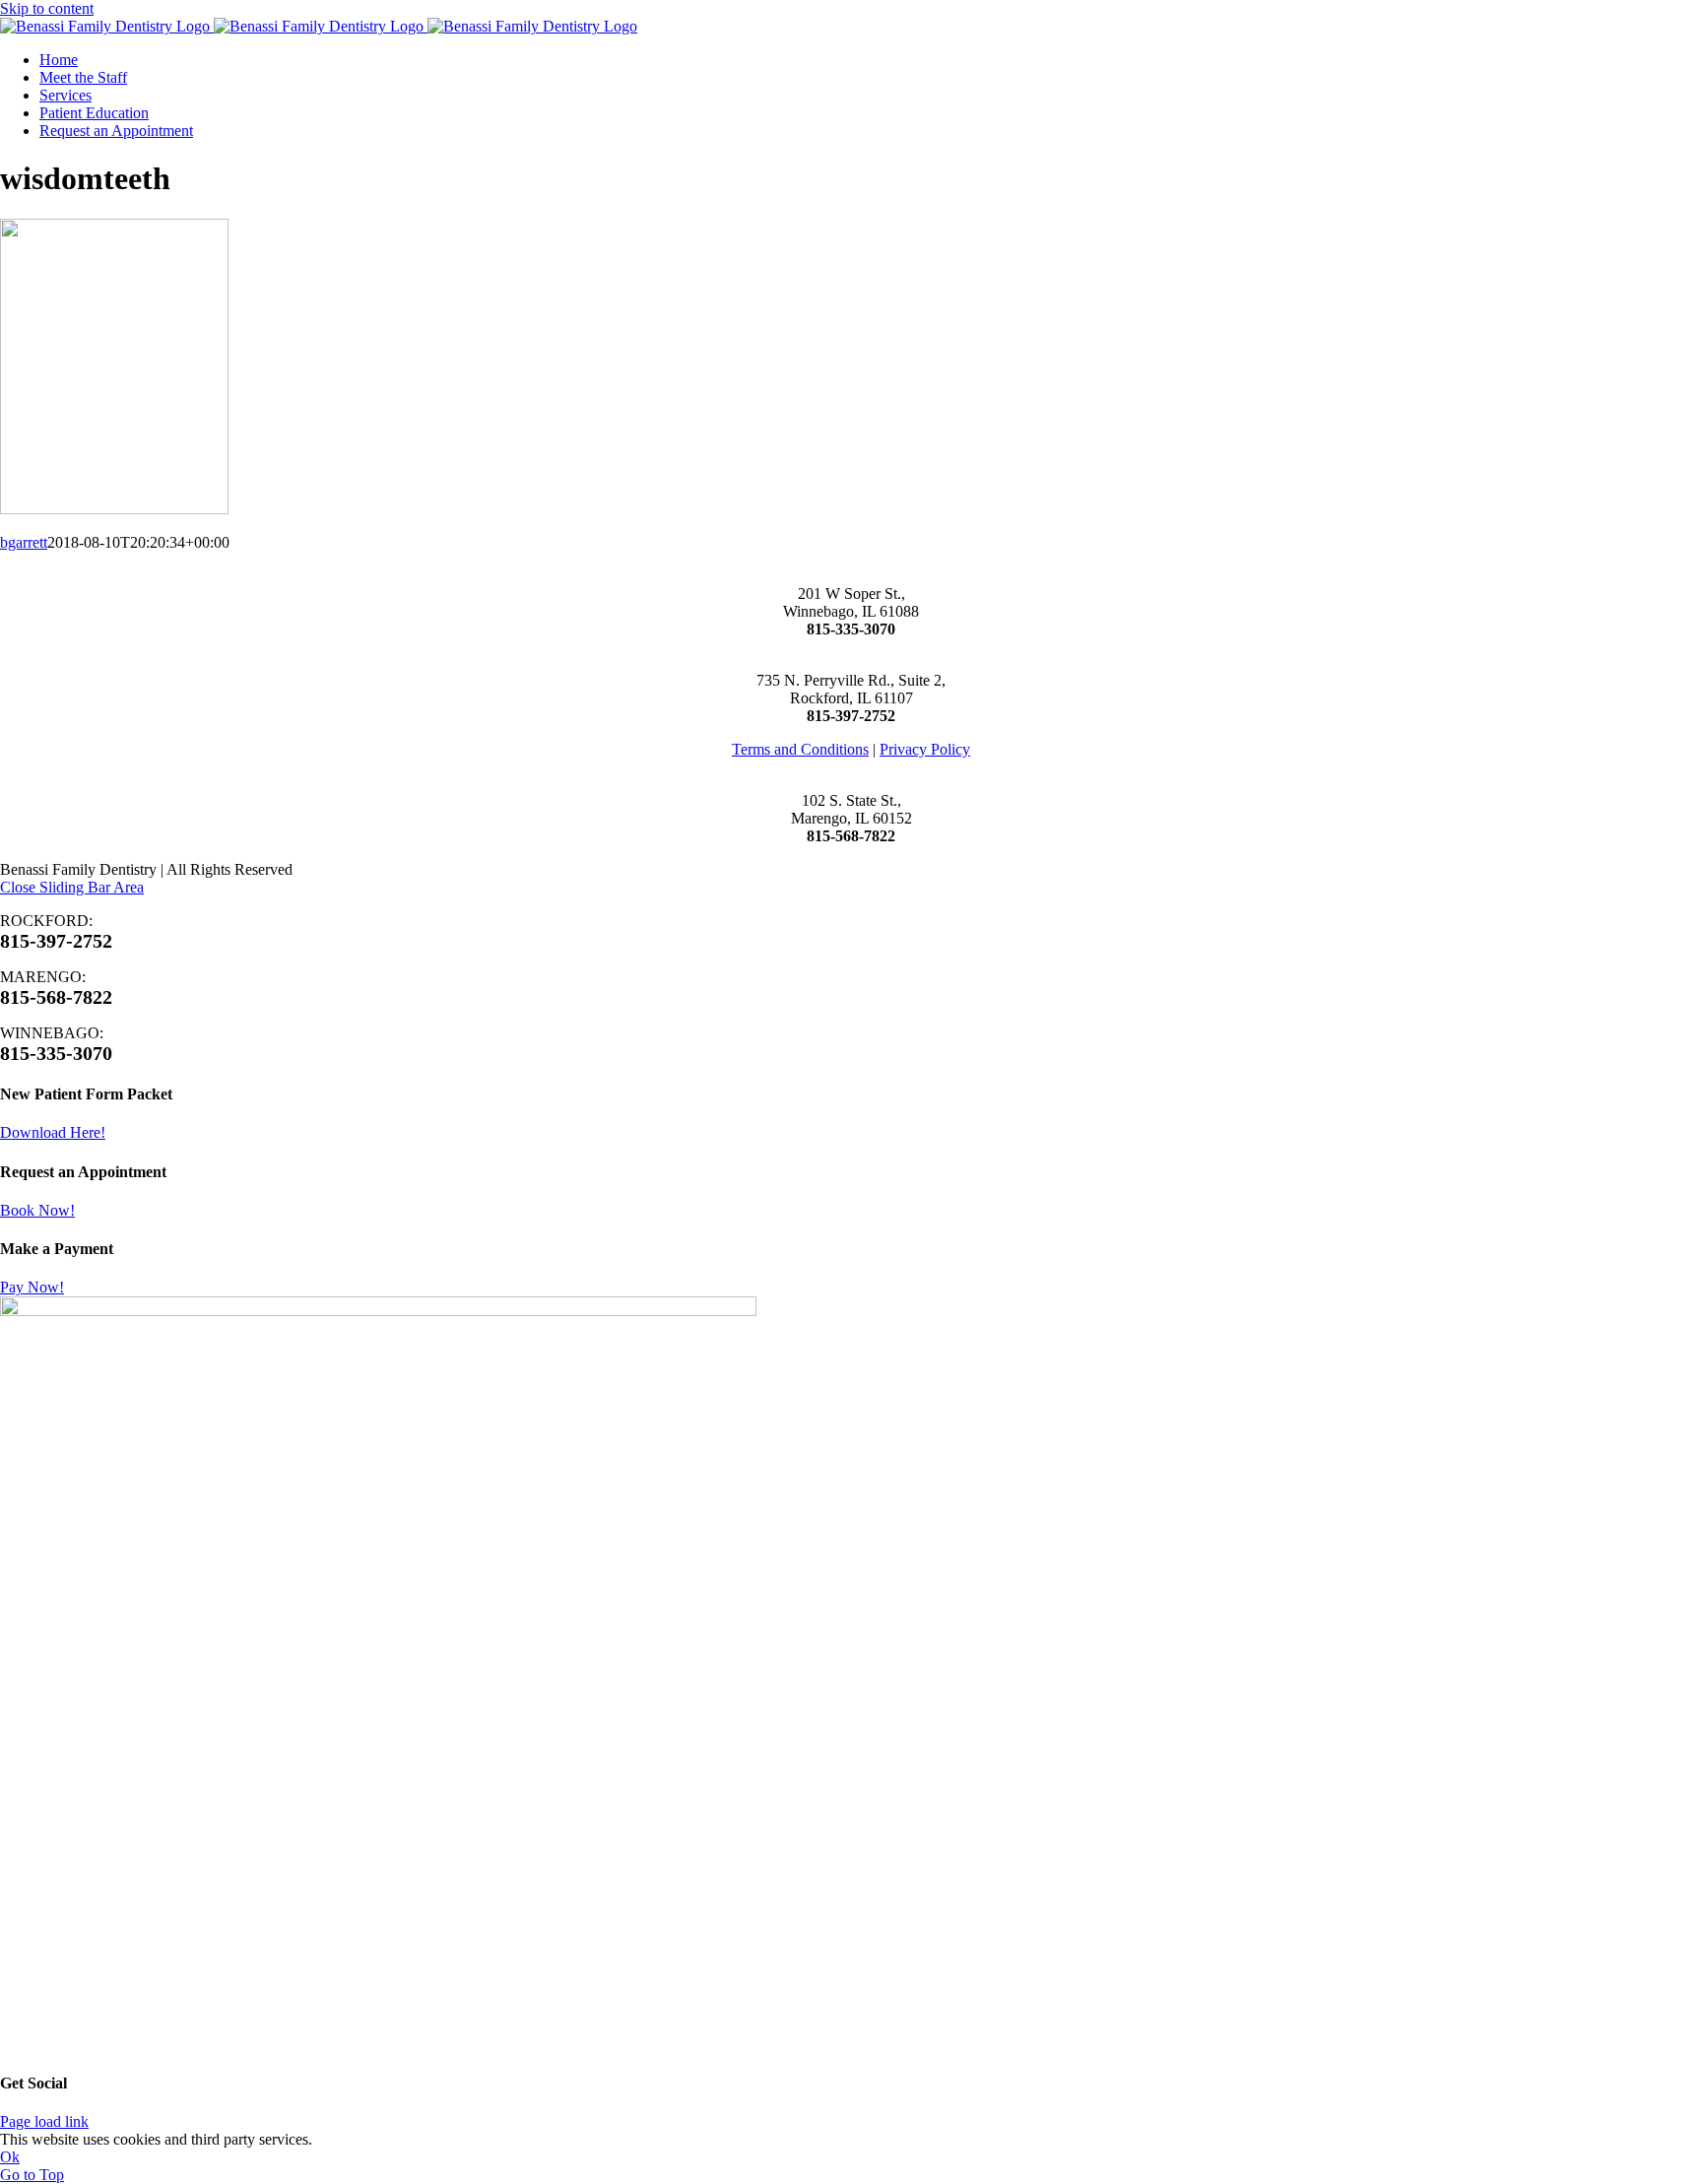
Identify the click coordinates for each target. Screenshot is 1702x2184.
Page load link (44, 2121)
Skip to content (47, 8)
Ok (10, 2157)
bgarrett (24, 542)
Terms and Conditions (800, 749)
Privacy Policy (925, 749)
